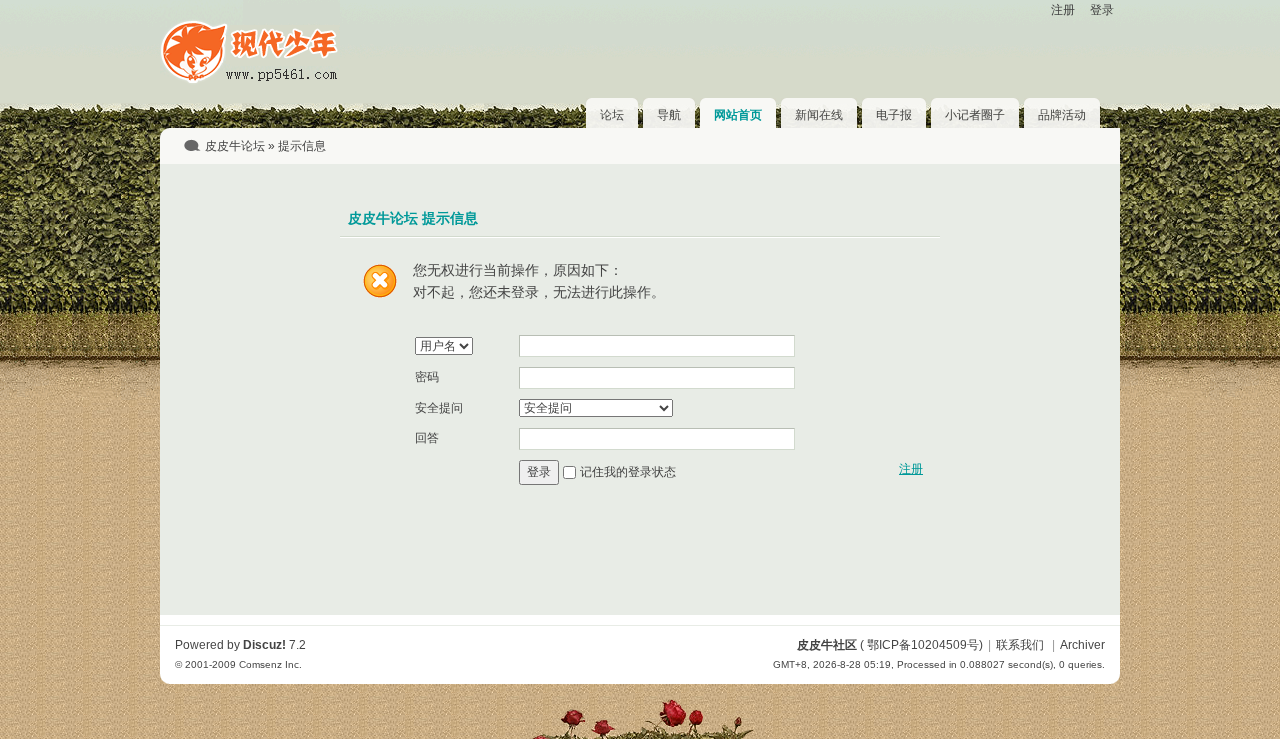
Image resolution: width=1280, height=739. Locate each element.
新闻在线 (819, 115)
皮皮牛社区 (827, 645)
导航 (669, 115)
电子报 (894, 115)
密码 (427, 377)
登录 (1102, 10)
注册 (1063, 10)
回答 (427, 438)
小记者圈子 (975, 115)
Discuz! (264, 645)
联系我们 (1020, 645)
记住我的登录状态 (628, 472)
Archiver (1082, 645)
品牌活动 (1062, 115)
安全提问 (439, 408)
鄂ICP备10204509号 (923, 645)
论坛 (612, 115)
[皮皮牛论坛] (250, 81)
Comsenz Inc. (270, 664)
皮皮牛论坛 (235, 146)
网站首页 (738, 115)
